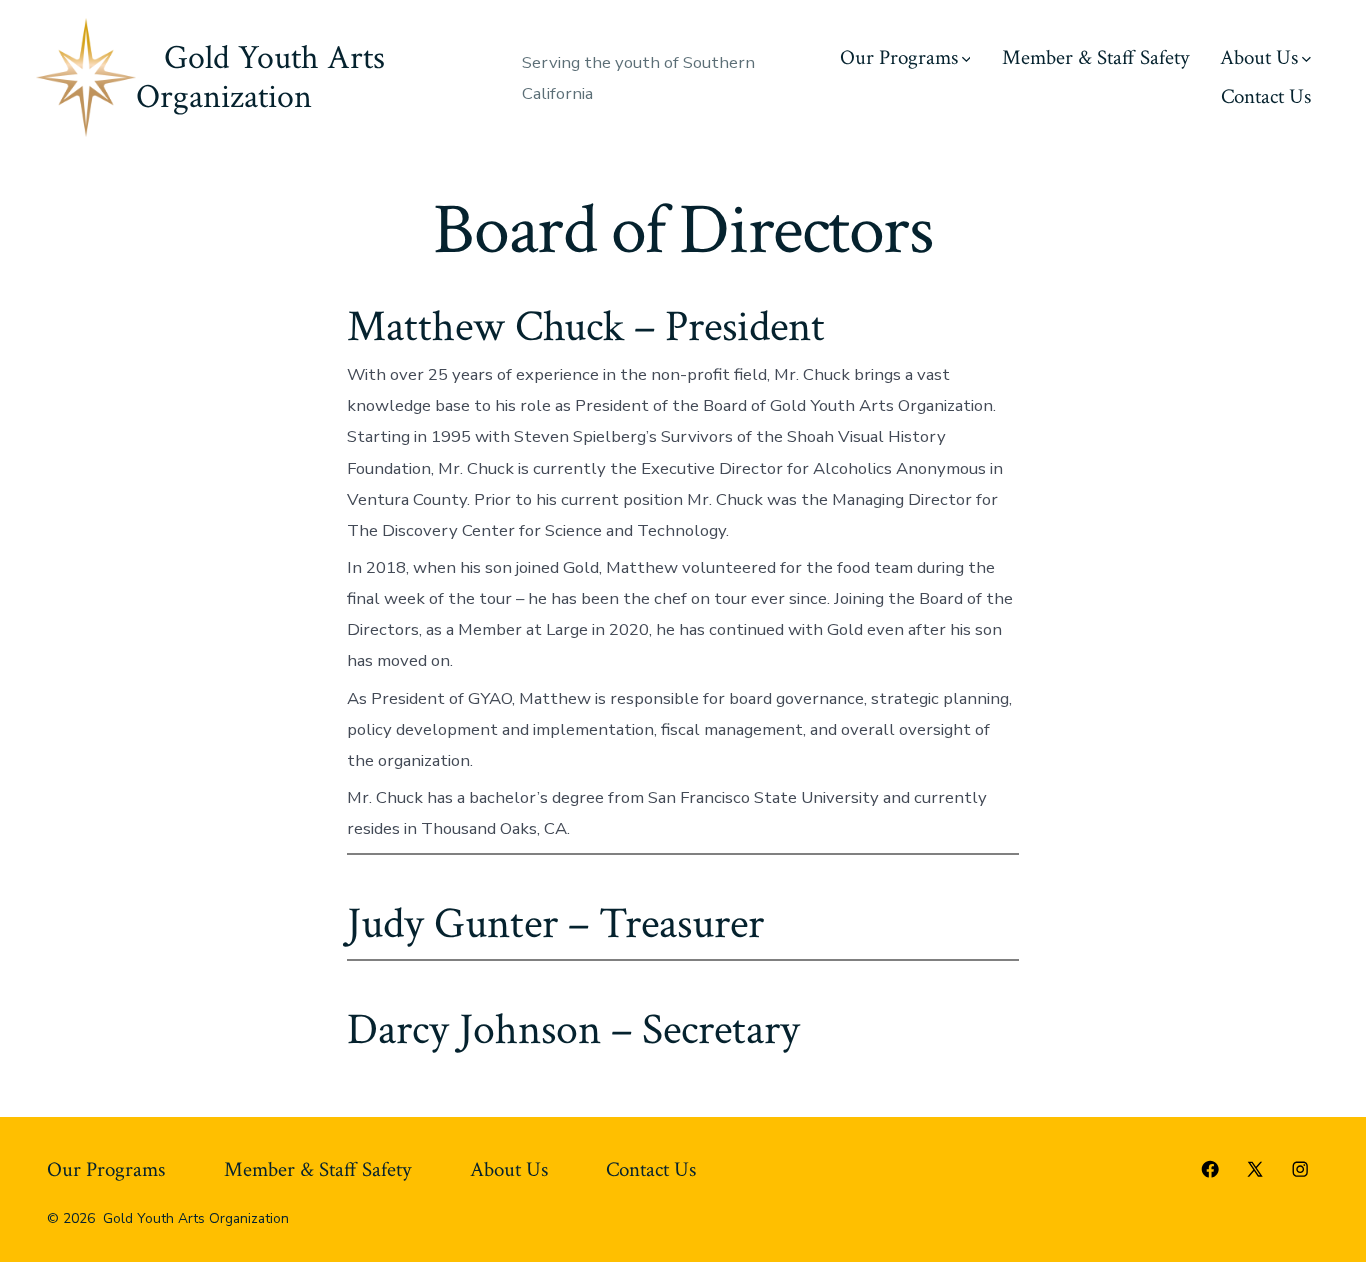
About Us (1259, 57)
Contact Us (1266, 96)
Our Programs (899, 57)
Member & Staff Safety (1095, 57)
